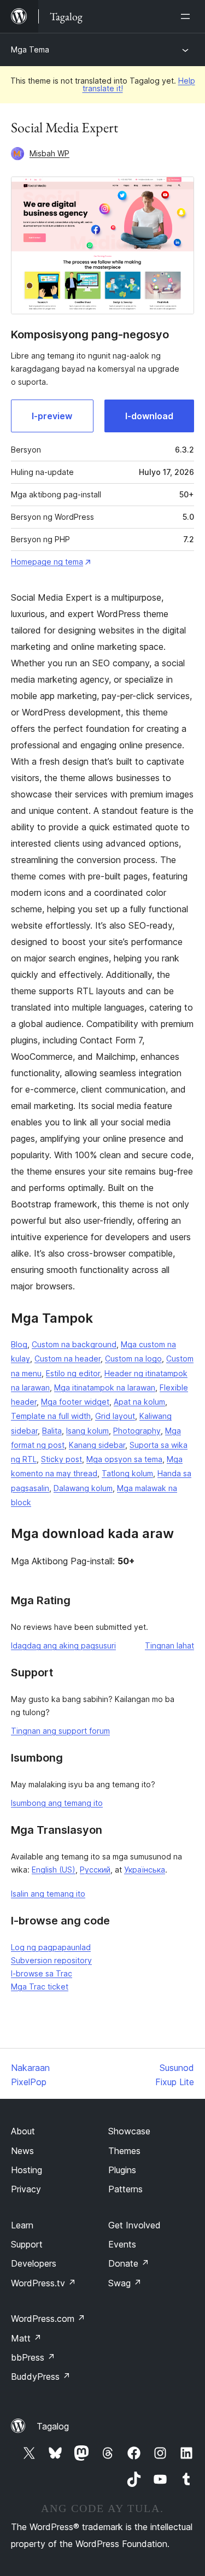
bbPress (33, 2357)
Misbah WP (49, 153)
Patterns (125, 2189)
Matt (26, 2338)
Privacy (26, 2189)
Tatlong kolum (127, 1473)
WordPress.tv (43, 2283)
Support (27, 2244)
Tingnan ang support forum (60, 1731)
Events (122, 2244)
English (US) (54, 1870)
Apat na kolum (139, 1402)
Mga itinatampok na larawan (105, 1387)
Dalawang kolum (83, 1488)
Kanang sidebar (97, 1445)
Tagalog (53, 2426)
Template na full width (51, 1416)
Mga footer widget (75, 1402)
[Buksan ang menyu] (188, 16)
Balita (52, 1431)
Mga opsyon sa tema (124, 1459)
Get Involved (134, 2225)
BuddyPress (41, 2377)
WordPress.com (48, 2319)
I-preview (52, 416)
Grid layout (115, 1416)
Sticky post (61, 1459)
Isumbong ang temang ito (57, 1803)
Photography (137, 1431)
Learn (22, 2225)
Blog (19, 1344)
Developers (34, 2263)
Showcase (129, 2131)
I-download (149, 416)
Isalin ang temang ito (48, 1894)
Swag (125, 2283)
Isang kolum (87, 1431)
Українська (145, 1870)
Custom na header (68, 1359)
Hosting (27, 2170)
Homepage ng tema (47, 562)
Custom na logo (133, 1359)
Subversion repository (51, 1960)
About (23, 2131)
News (22, 2151)
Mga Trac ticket (40, 1987)
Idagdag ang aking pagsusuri (63, 1645)
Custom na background (74, 1344)
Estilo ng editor (73, 1373)
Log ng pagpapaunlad (51, 1947)
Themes (124, 2151)
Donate (129, 2263)
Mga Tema (30, 49)
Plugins (122, 2170)
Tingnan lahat (169, 1645)
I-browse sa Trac (42, 1973)
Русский (95, 1870)
